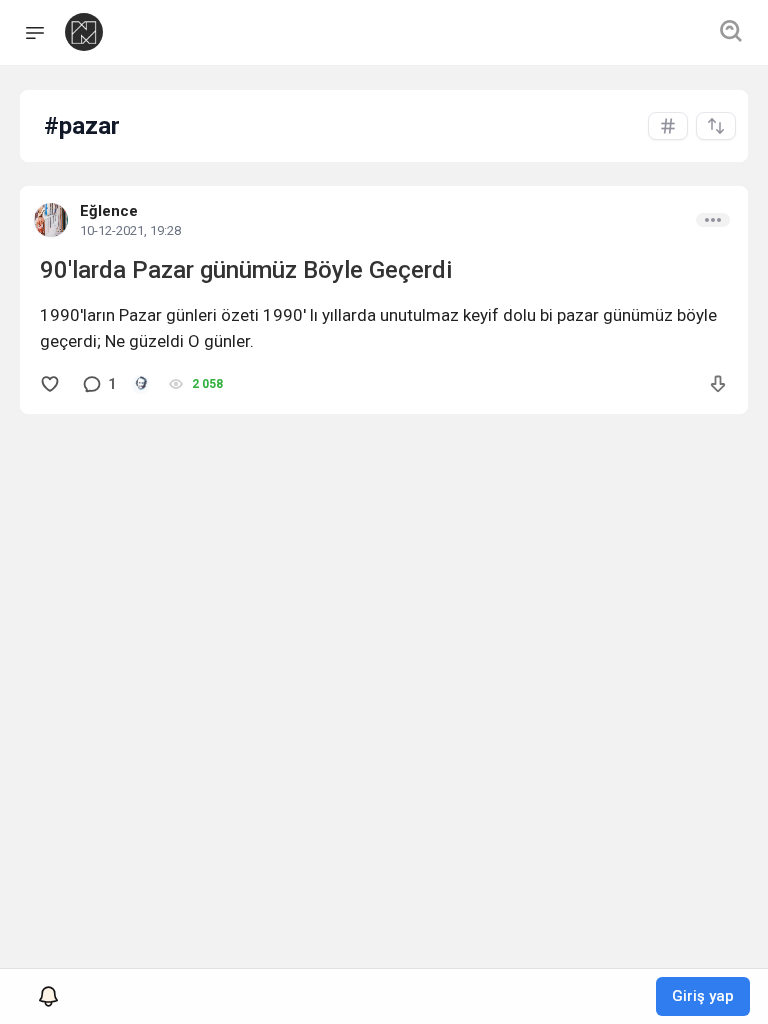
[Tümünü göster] (668, 126)
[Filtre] (716, 126)
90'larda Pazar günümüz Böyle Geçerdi (246, 270)
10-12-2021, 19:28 (130, 230)
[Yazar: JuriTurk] (141, 384)
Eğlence (109, 211)
